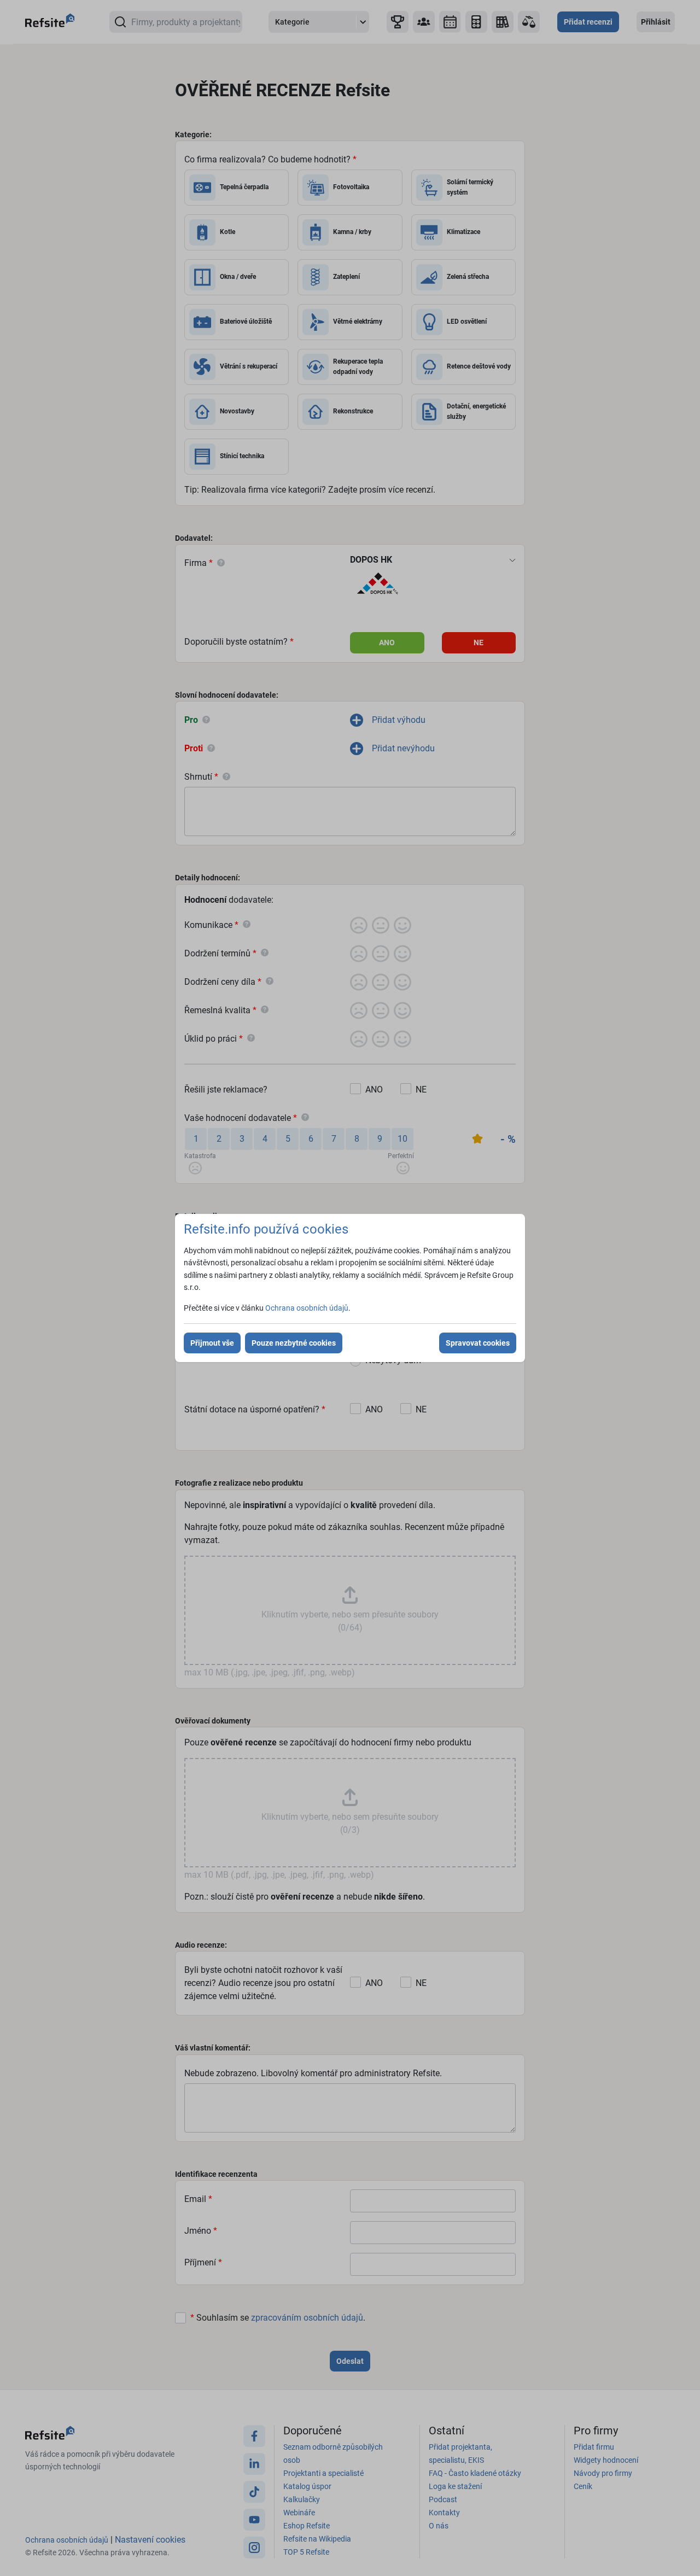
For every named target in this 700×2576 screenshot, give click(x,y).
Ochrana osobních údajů (307, 1308)
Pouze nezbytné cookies (294, 1343)
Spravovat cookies (478, 1343)
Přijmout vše (212, 1343)
